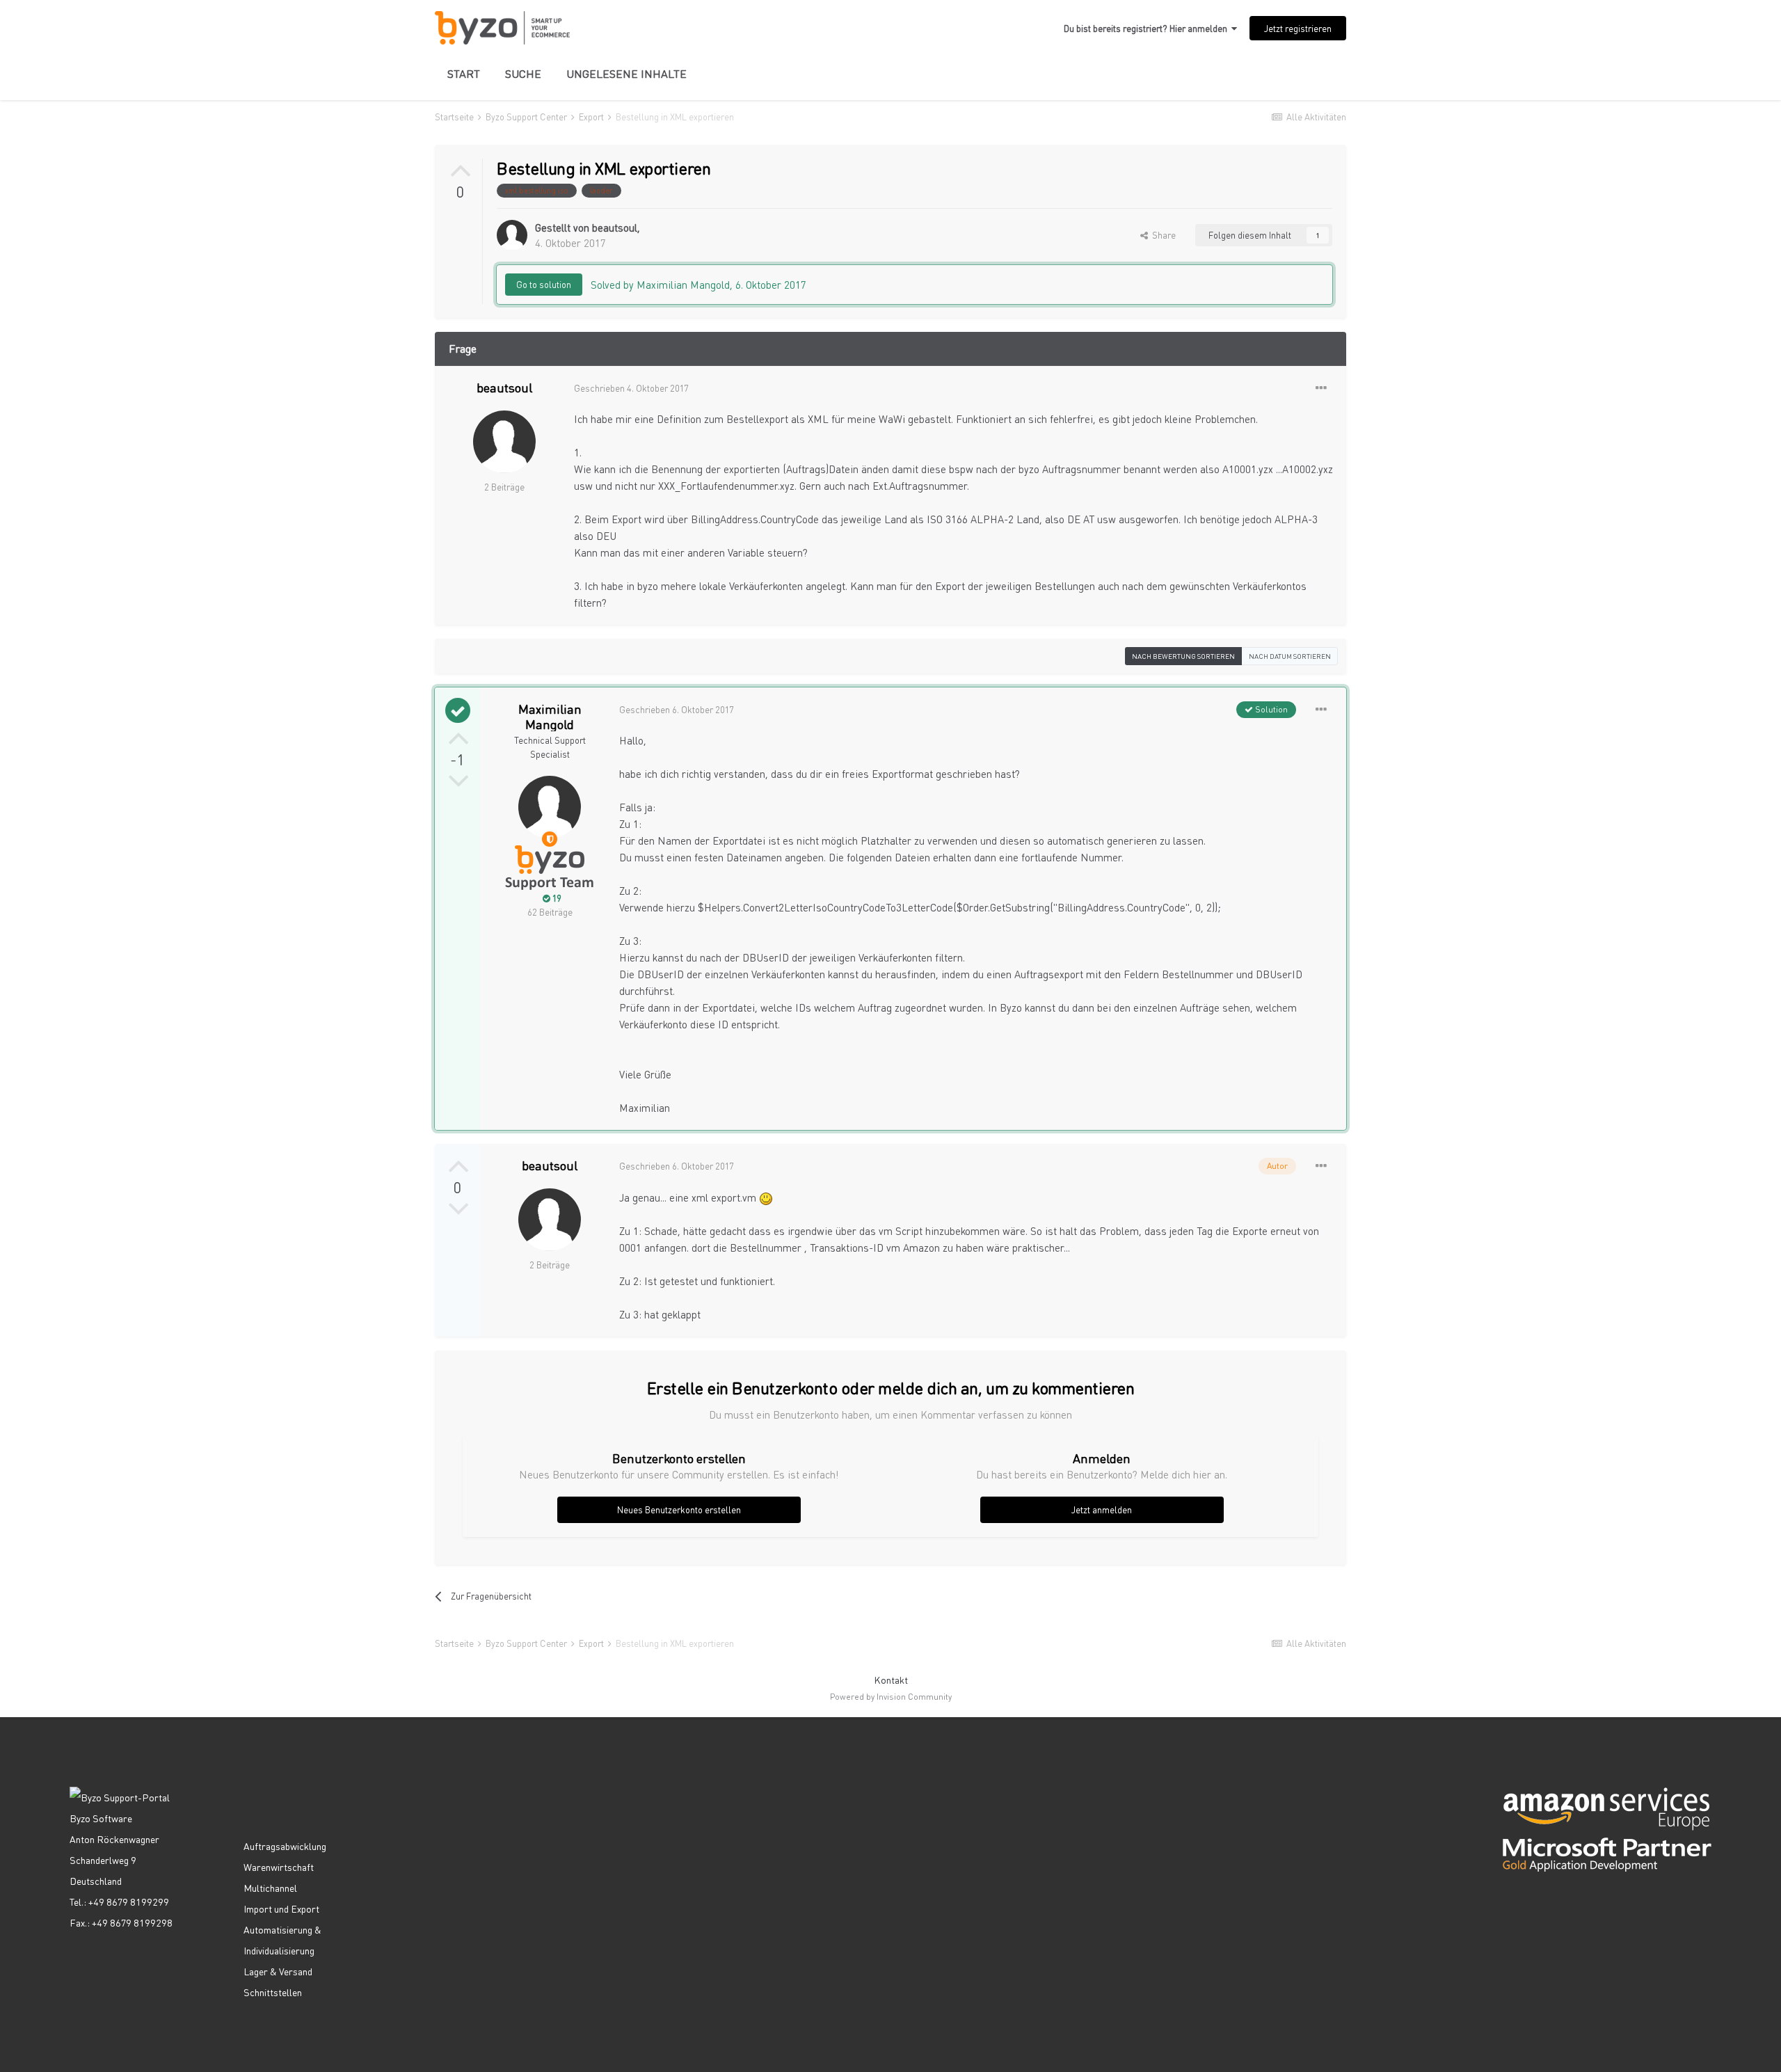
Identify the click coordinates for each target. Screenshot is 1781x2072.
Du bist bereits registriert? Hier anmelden (1148, 28)
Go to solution (544, 284)
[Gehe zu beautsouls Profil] (512, 235)
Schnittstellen (273, 1992)
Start (464, 73)
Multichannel (270, 1888)
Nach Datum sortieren (1290, 656)
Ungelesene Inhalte (626, 73)
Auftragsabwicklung (285, 1846)
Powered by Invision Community (891, 1697)
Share (1162, 235)
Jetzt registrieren (1298, 28)
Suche (523, 73)
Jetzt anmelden (1102, 1509)
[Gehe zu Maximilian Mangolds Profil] (550, 807)
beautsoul (615, 228)
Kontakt (891, 1680)
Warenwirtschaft (279, 1867)
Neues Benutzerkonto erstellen (679, 1509)
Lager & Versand (278, 1971)
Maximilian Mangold (550, 716)
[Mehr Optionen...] (1321, 388)
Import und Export (281, 1908)
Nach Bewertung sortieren (1183, 656)
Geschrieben (631, 388)
